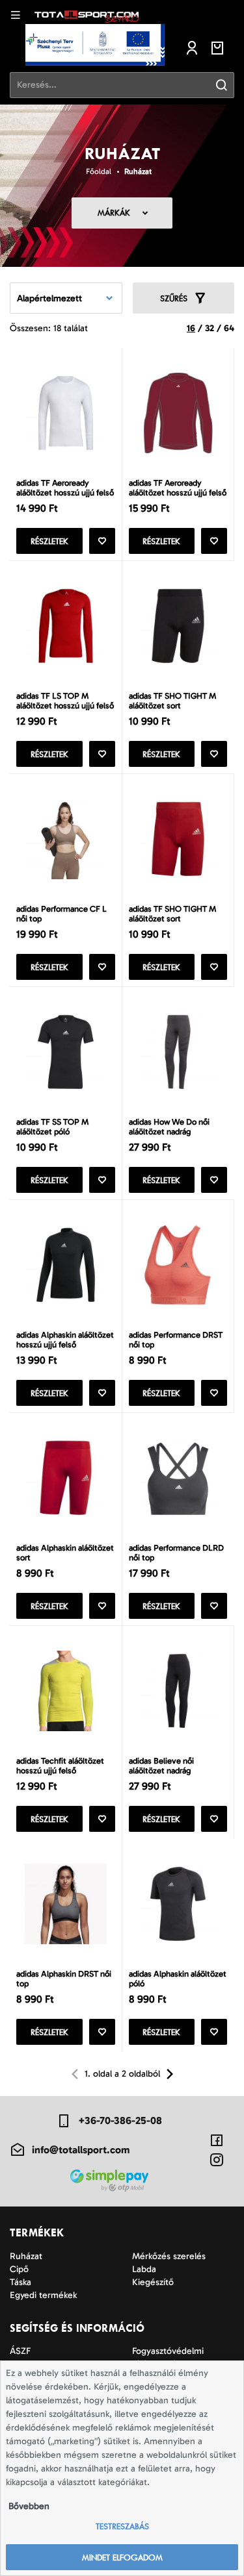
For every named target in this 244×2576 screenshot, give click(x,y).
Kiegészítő (153, 2282)
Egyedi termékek (43, 2295)
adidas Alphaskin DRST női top (64, 1979)
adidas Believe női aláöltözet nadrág (161, 1766)
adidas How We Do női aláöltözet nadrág (169, 1127)
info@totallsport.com (81, 2150)
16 (191, 328)
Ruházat (138, 171)
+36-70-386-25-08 (120, 2120)
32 (210, 328)
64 (229, 328)
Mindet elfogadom (122, 2557)
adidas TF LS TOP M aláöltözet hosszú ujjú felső (65, 701)
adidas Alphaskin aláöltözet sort (65, 1553)
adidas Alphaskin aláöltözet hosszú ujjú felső (65, 1340)
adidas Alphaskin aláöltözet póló (178, 1979)
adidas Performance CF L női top (61, 914)
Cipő (19, 2269)
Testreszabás (122, 2526)
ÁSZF (20, 2351)
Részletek (49, 541)
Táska (20, 2282)
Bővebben (29, 2506)
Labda (144, 2269)
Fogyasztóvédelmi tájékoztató (168, 2357)
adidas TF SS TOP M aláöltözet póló (52, 1127)
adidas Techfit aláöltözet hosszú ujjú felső (60, 1766)
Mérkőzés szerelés (169, 2256)
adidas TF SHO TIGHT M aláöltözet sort (172, 701)
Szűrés (174, 298)
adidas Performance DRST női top (176, 1340)
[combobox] (66, 298)
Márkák (114, 213)
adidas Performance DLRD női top (176, 1553)
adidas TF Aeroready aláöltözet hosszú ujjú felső (65, 488)
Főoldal (99, 171)
